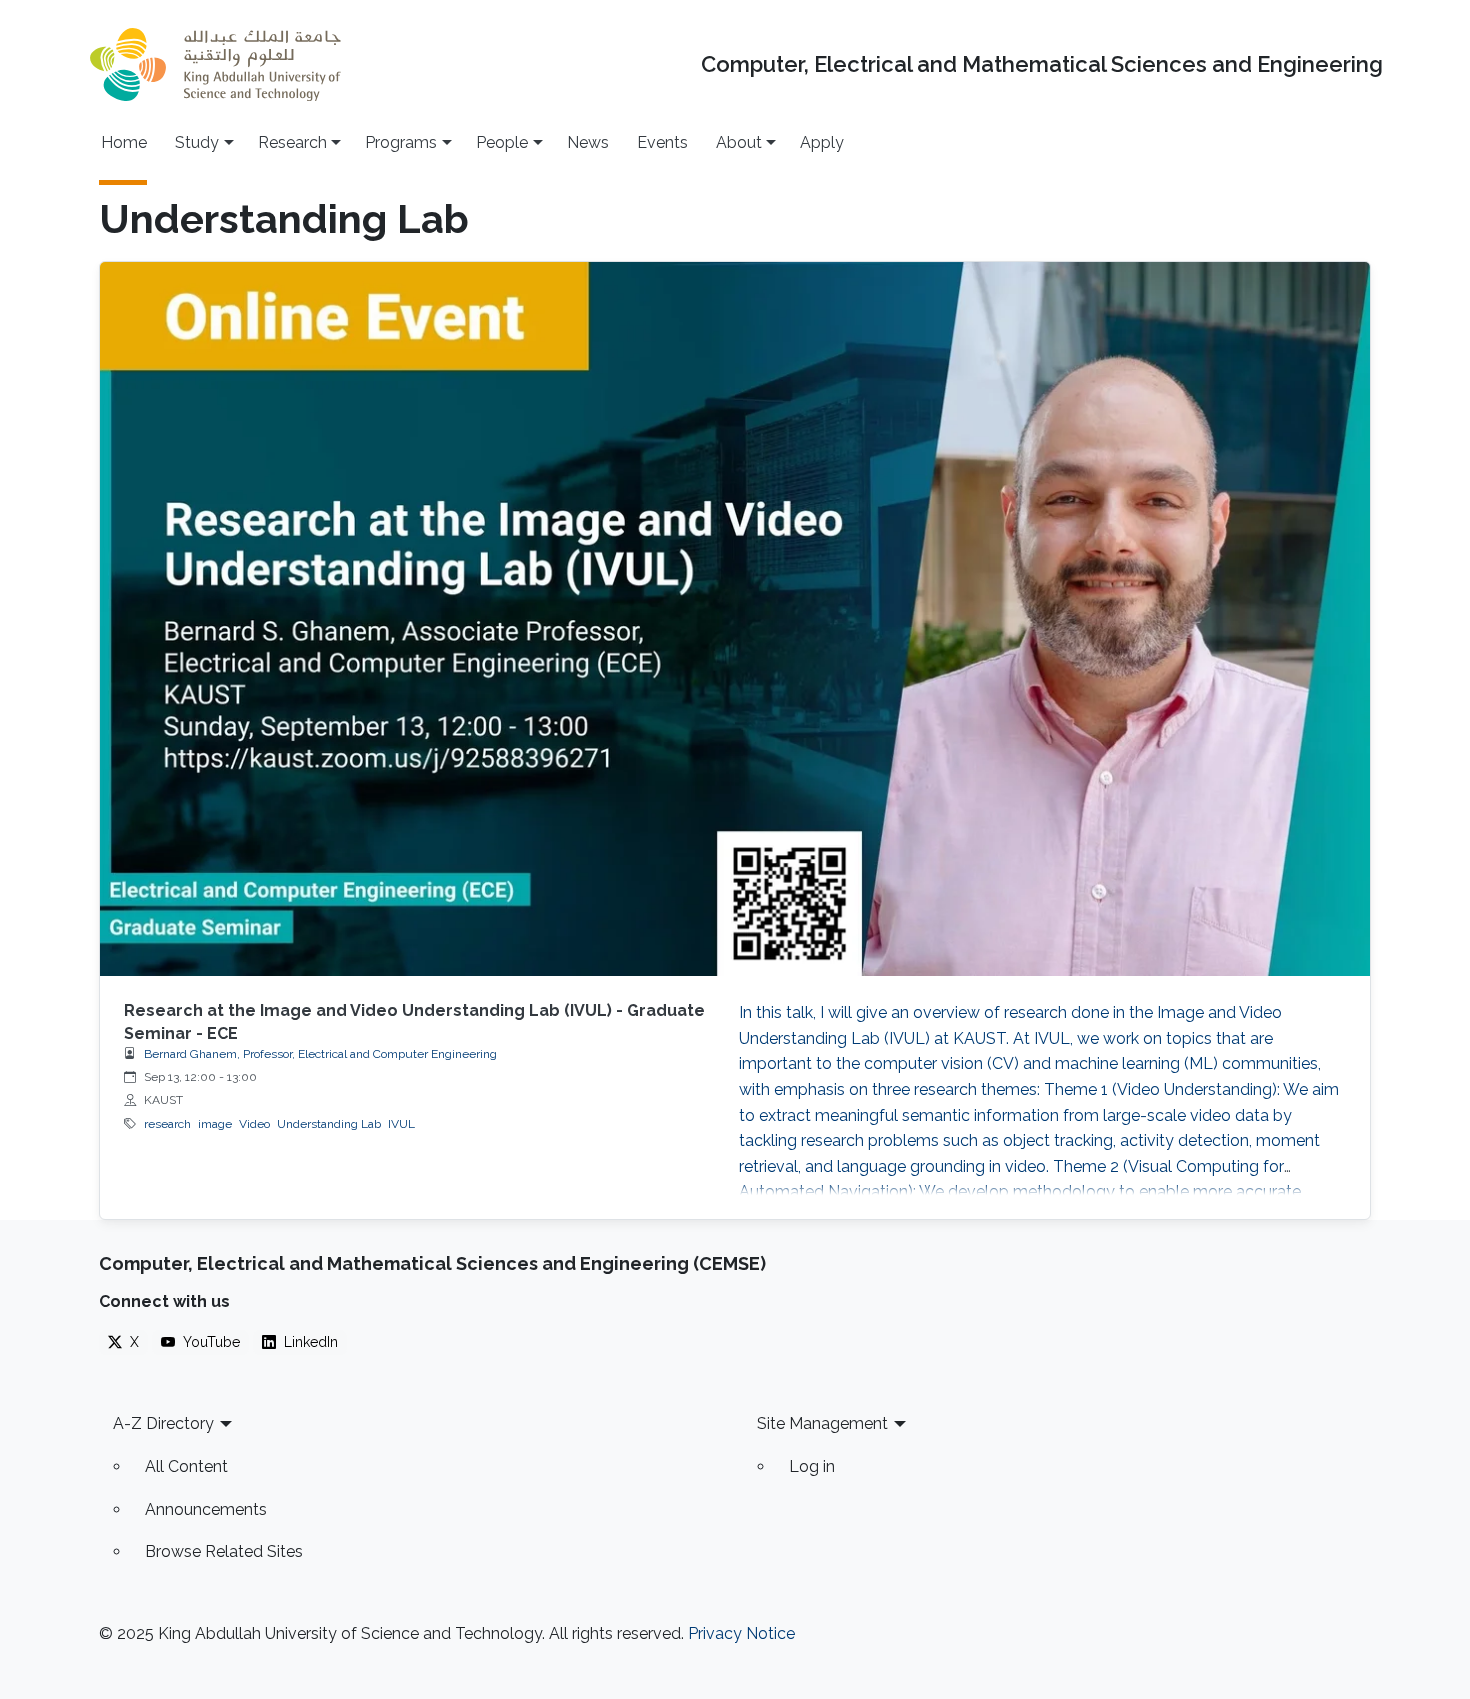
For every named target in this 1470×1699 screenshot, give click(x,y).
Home (124, 142)
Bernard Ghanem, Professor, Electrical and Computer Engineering (320, 1054)
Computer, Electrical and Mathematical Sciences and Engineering (1042, 64)
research (167, 1124)
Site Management (822, 1423)
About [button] (739, 142)
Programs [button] (401, 142)
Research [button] (292, 142)
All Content (186, 1466)
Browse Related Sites (224, 1551)
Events (662, 142)
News (588, 142)
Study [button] (197, 142)
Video (254, 1124)
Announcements (206, 1509)
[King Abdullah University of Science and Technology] (215, 64)
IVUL (401, 1124)
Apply (822, 142)
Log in (812, 1466)
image (215, 1124)
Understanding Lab (329, 1124)
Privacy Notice (741, 1633)
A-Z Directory (163, 1423)
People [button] (502, 142)
